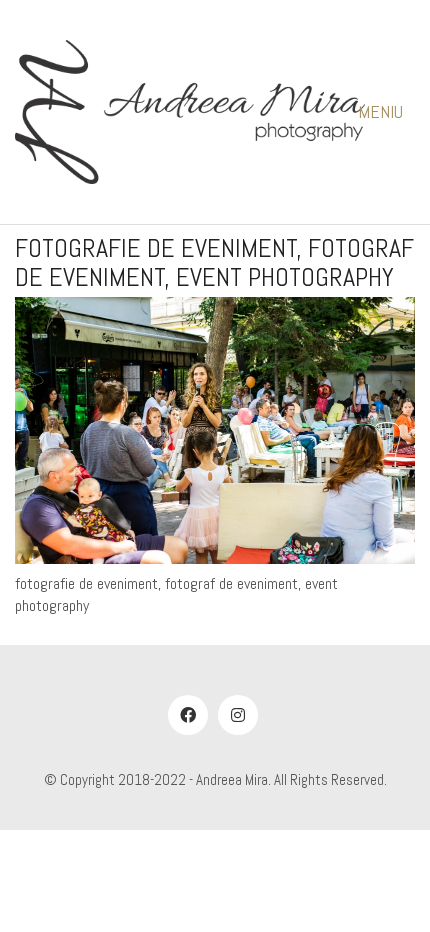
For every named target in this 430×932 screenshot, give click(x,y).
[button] (386, 112)
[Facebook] (188, 715)
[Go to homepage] (190, 112)
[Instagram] (238, 715)
